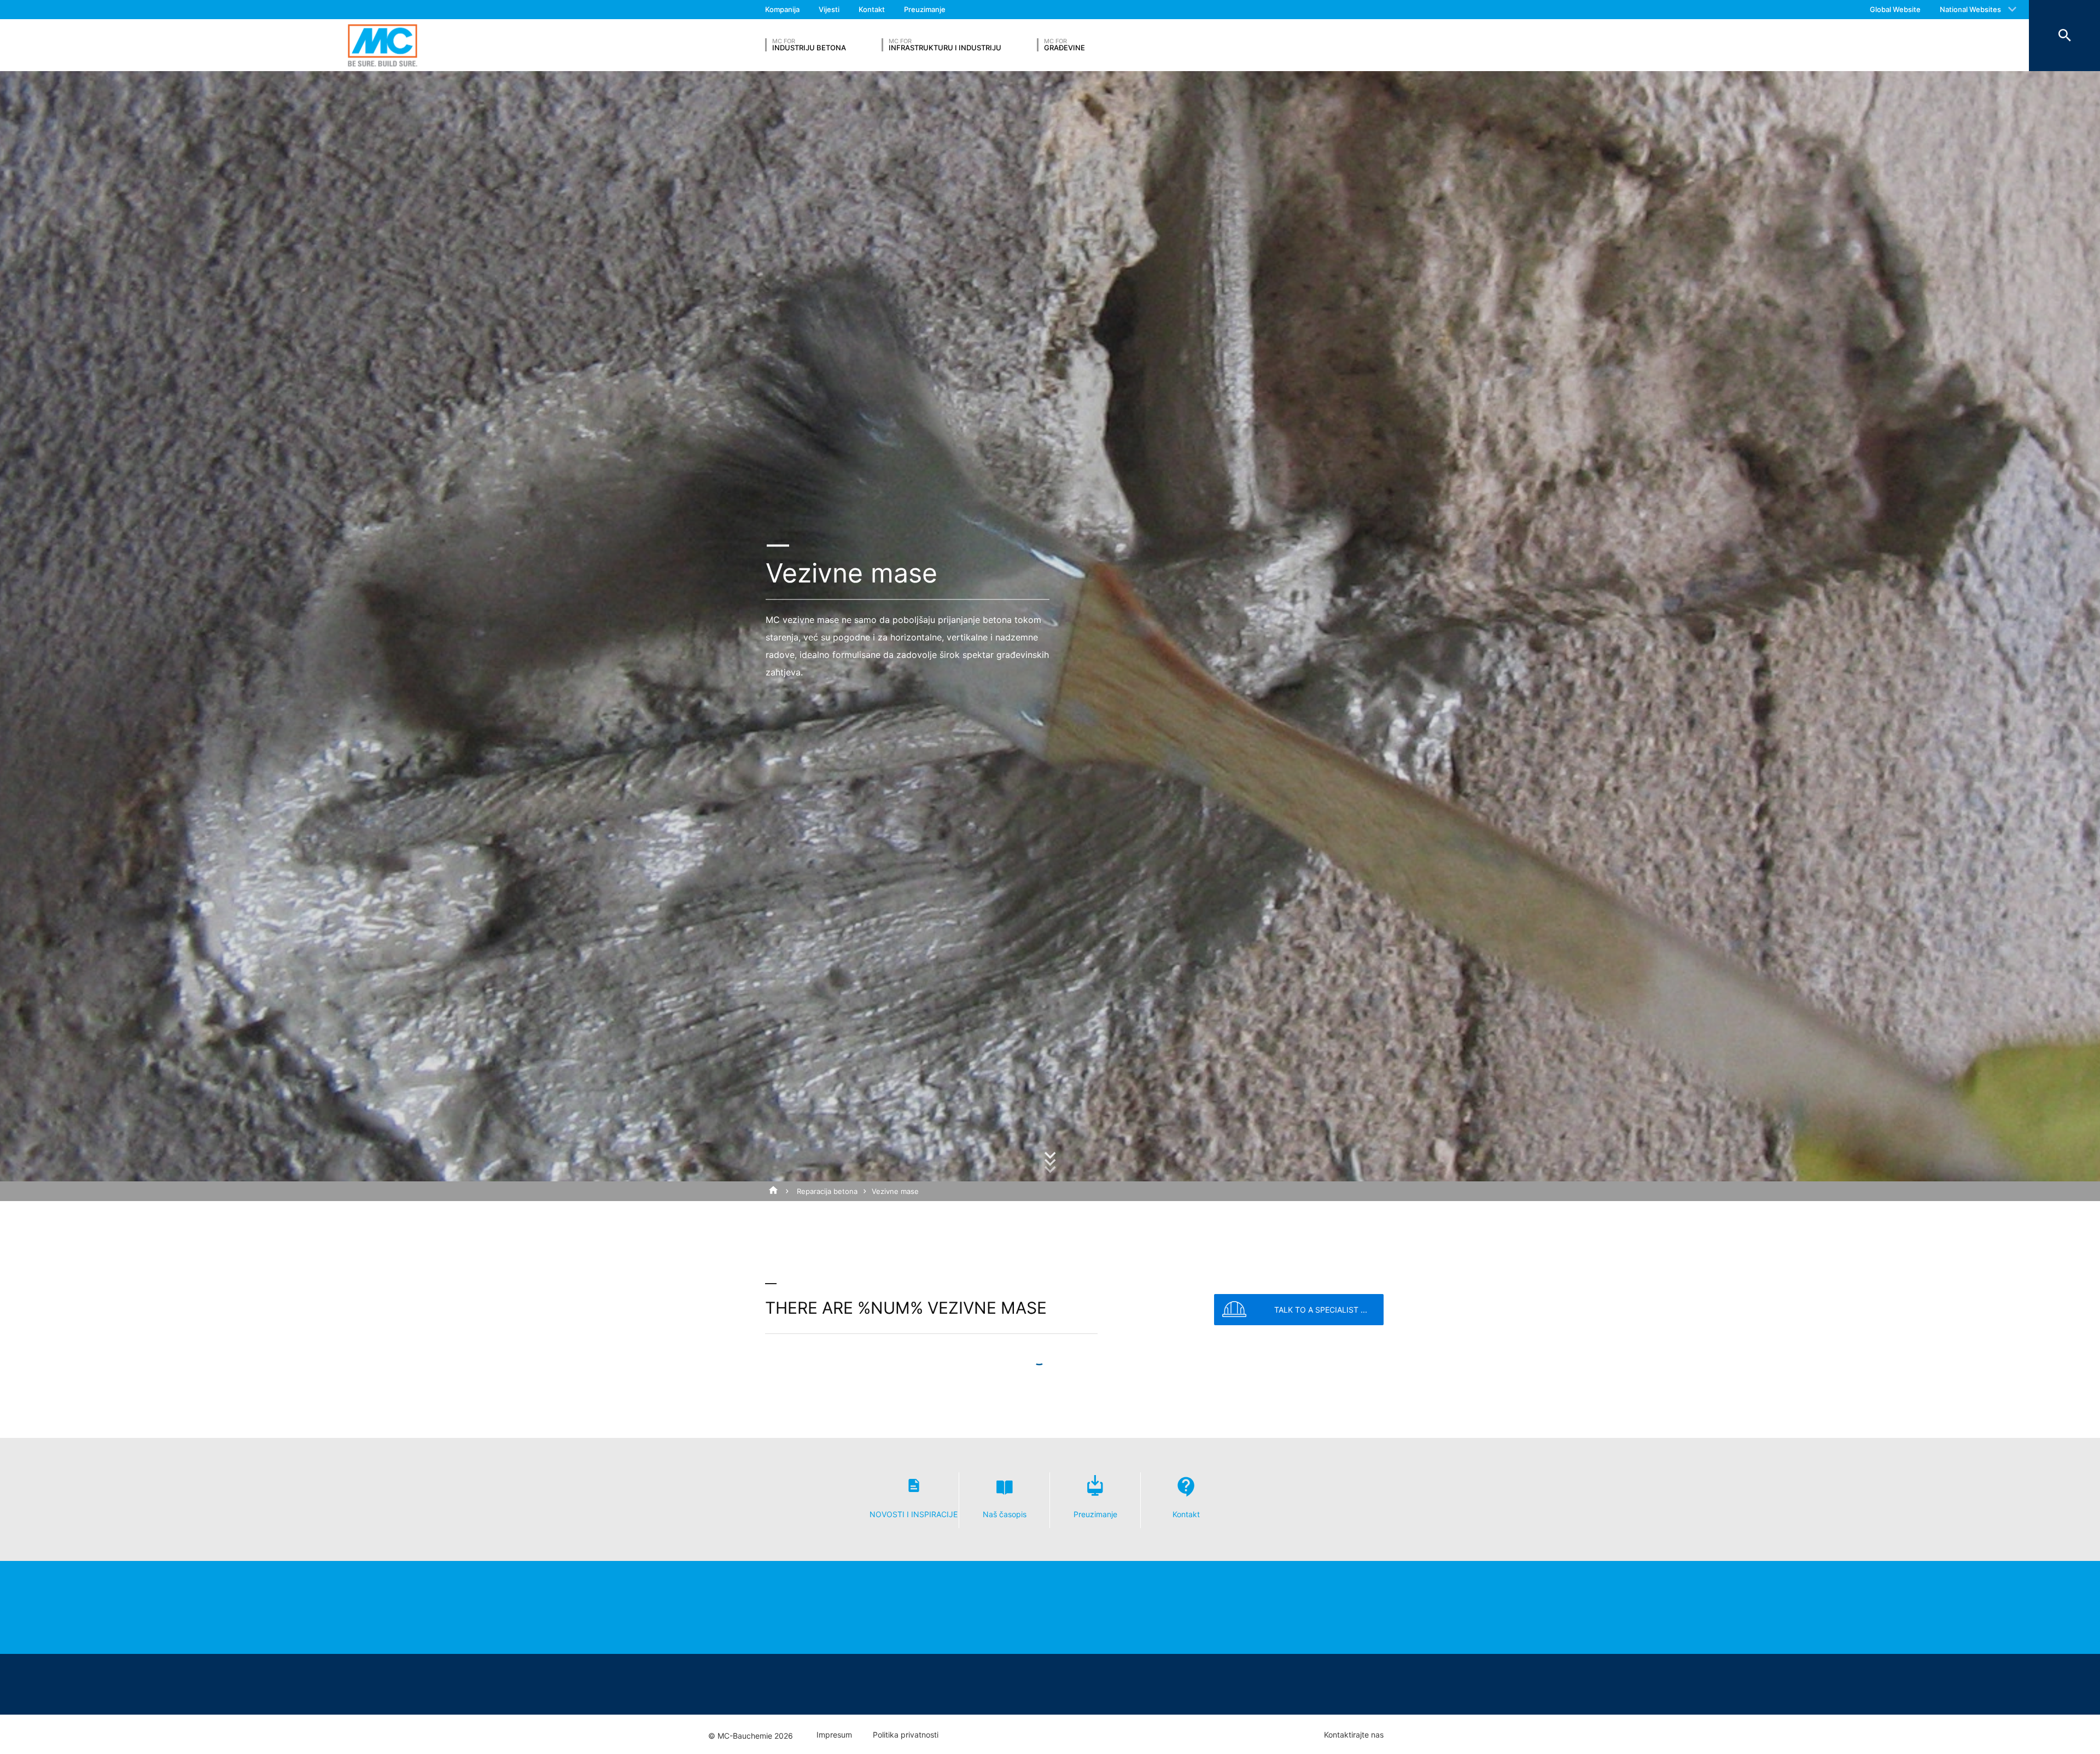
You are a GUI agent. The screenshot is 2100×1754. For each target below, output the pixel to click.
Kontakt (872, 9)
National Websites (1970, 9)
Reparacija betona (827, 1191)
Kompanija (782, 9)
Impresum (834, 1735)
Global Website (1895, 9)
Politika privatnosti (906, 1735)
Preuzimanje (925, 9)
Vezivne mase (895, 1191)
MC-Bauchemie (383, 45)
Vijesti (829, 9)
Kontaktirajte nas (1354, 1735)
